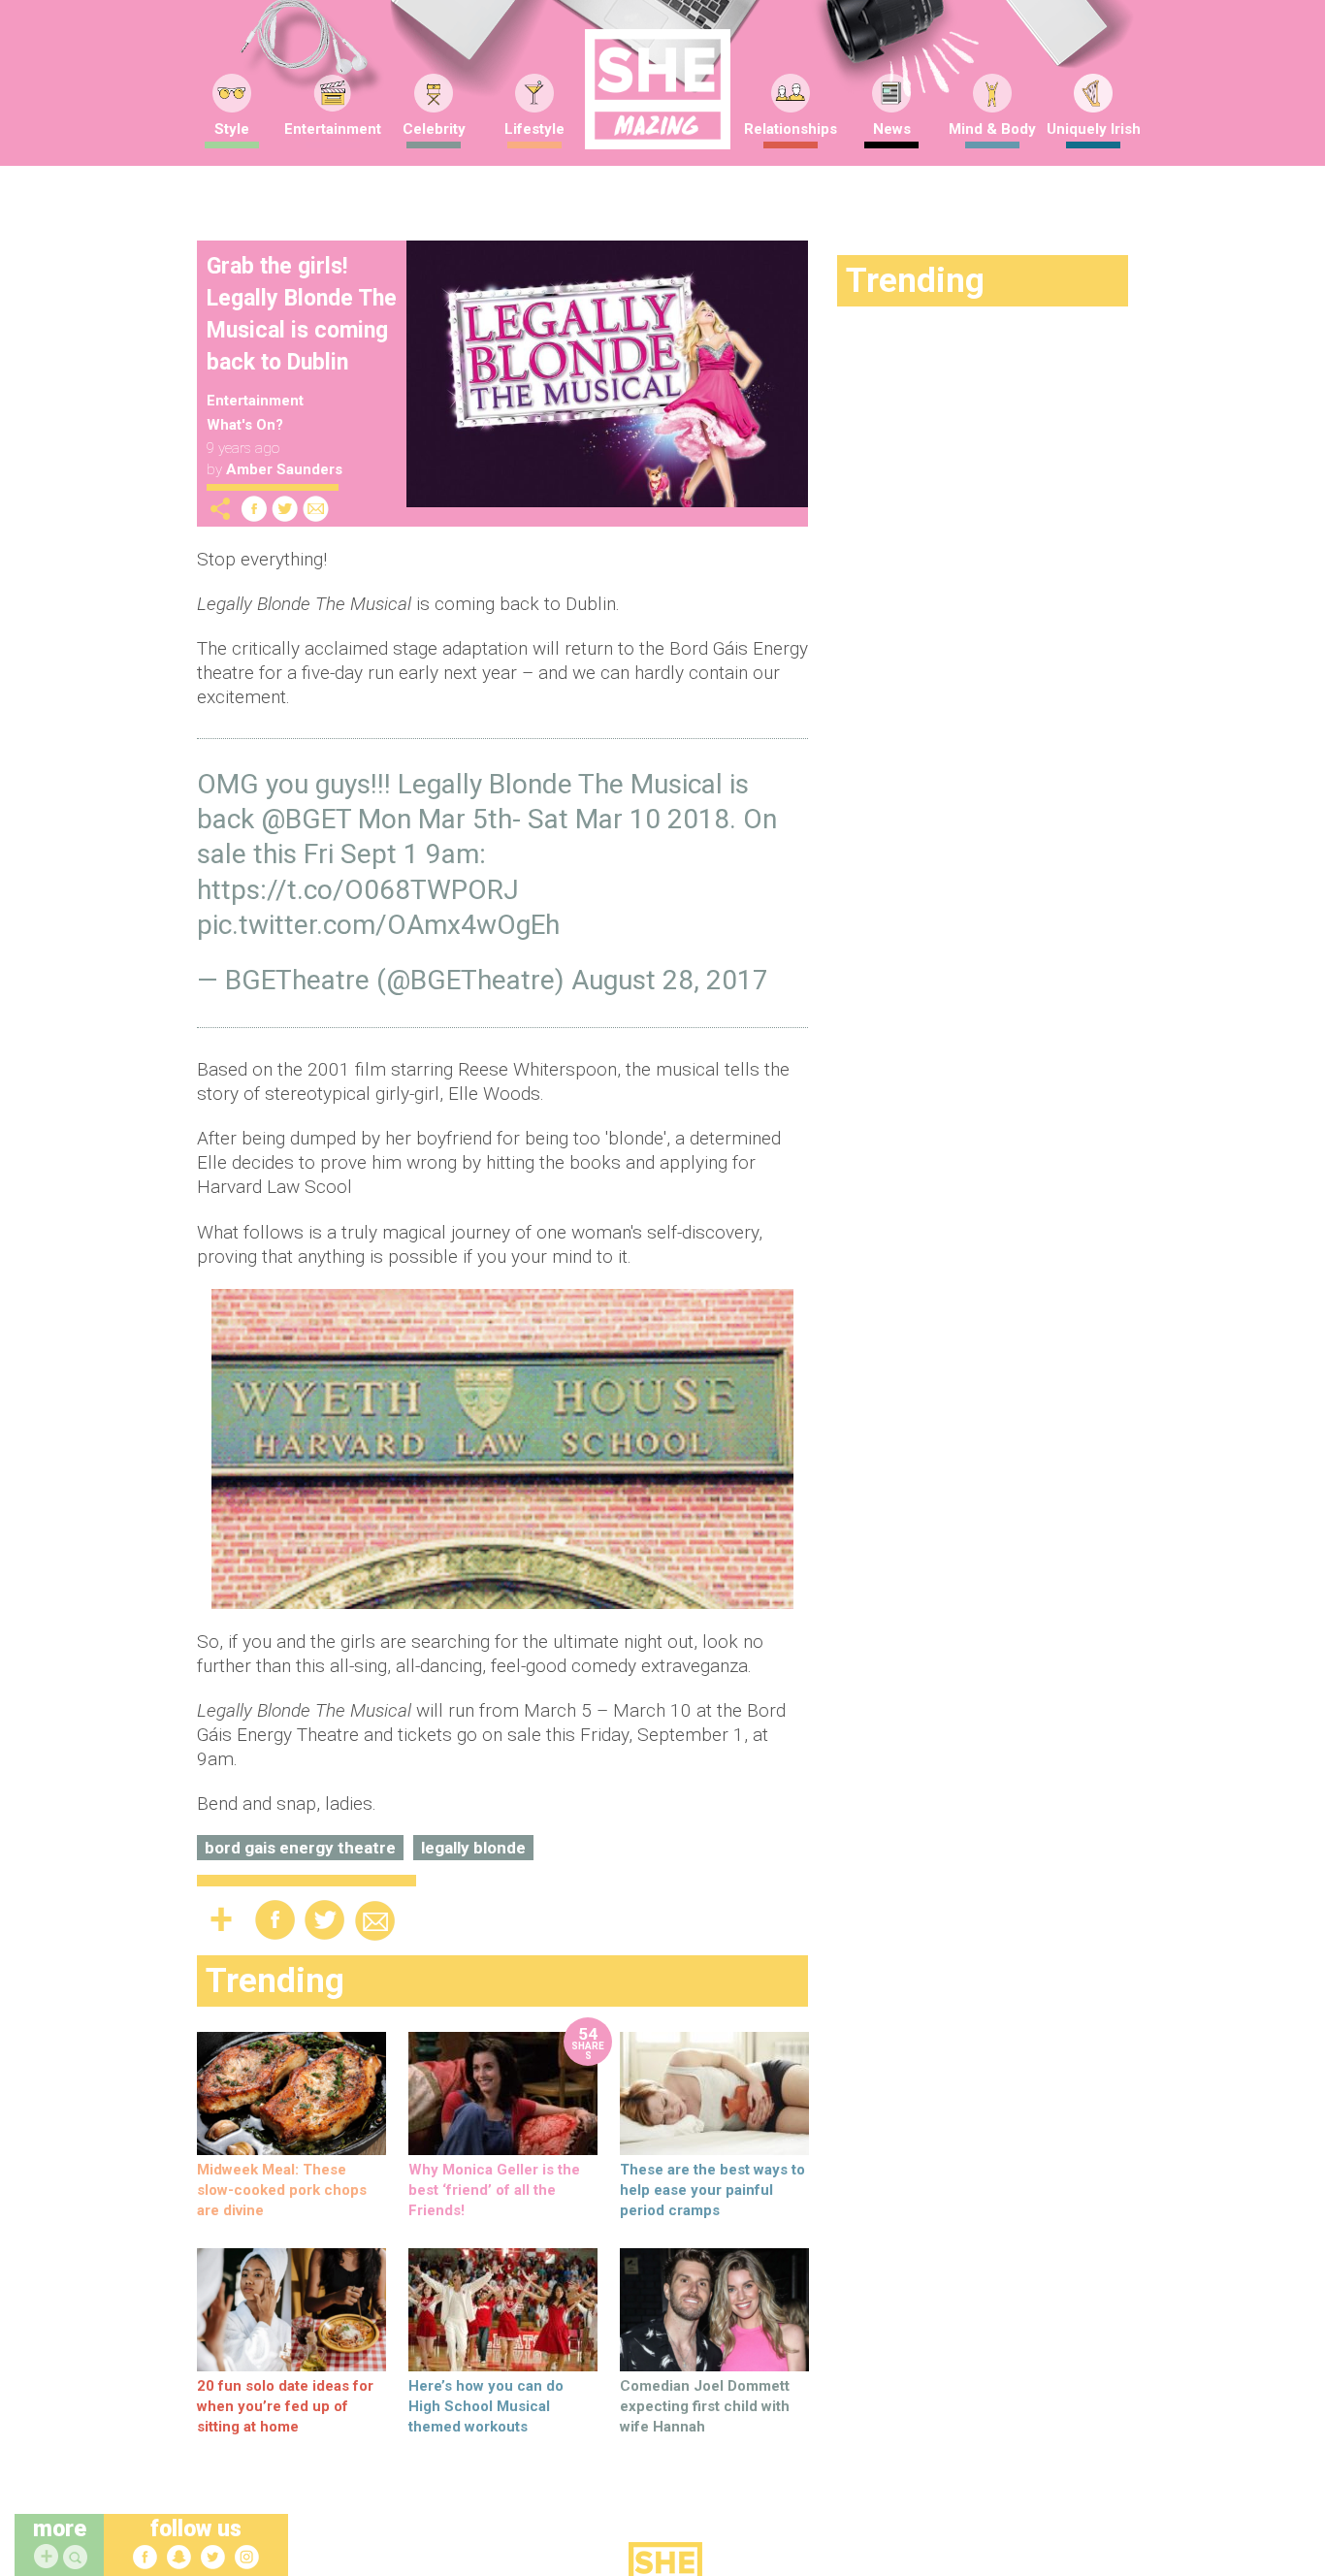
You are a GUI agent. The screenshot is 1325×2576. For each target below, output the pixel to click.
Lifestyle (534, 129)
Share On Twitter (285, 509)
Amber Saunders (284, 469)
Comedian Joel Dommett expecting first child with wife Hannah (705, 2406)
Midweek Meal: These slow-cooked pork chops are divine (282, 2190)
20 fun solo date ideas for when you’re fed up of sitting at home (285, 2406)
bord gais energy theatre (300, 1848)
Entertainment (333, 129)
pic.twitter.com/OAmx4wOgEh (378, 925)
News (892, 129)
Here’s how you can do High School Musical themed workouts (486, 2406)
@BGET (306, 819)
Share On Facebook (254, 509)
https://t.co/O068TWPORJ (358, 890)
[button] (78, 2558)
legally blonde (473, 1848)
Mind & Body (992, 129)
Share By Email (316, 509)
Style (232, 129)
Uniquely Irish (1094, 129)
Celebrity (434, 129)
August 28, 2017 (670, 980)
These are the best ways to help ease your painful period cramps (712, 2190)
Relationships (791, 129)
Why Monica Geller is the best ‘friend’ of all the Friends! (494, 2190)
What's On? (245, 425)
